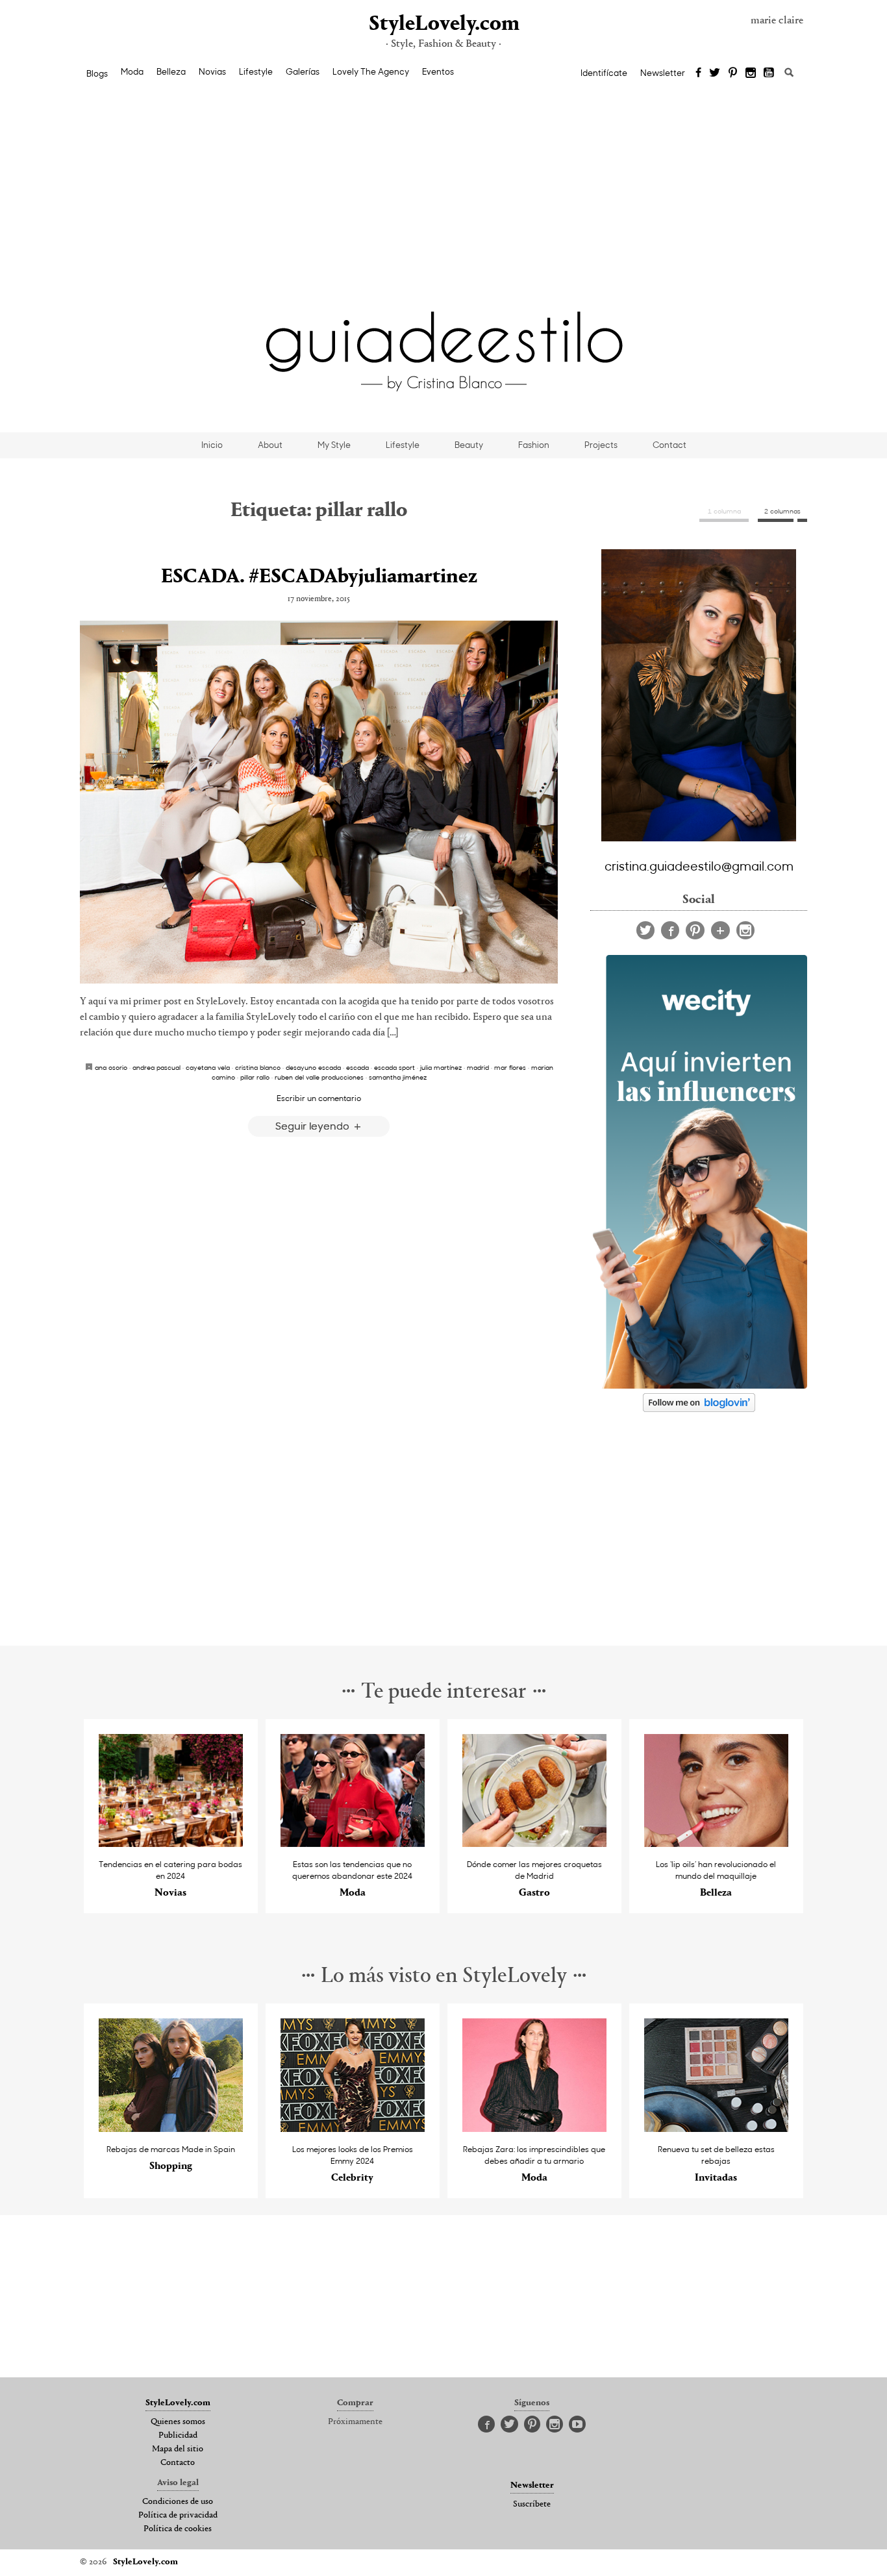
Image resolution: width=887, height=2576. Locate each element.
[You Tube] (769, 73)
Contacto (178, 2463)
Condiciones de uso (178, 2502)
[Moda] (353, 1843)
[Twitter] (715, 73)
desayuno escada (313, 1067)
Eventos (438, 71)
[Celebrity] (353, 2128)
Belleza (171, 71)
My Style (334, 445)
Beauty (469, 445)
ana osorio (111, 1067)
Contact (669, 445)
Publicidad (178, 2436)
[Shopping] (171, 2128)
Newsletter (663, 73)
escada (357, 1067)
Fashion (534, 445)
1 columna (724, 511)
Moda (132, 71)
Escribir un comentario (319, 1098)
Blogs (97, 73)
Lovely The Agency (371, 71)
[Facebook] (698, 73)
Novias (212, 71)
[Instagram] (751, 73)
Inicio (212, 445)
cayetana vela (208, 1067)
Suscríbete (532, 2505)
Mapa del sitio (178, 2449)
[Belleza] (717, 1843)
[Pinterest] (733, 73)
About (270, 445)
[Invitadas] (717, 2128)
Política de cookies (178, 2529)
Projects (601, 445)
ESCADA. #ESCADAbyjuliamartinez (319, 577)
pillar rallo (255, 1077)
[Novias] (171, 1843)
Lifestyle (256, 71)
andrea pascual (156, 1067)
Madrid (478, 1067)
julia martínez (441, 1067)
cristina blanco (258, 1067)
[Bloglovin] (720, 930)
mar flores (510, 1067)
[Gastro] (535, 1843)
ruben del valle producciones (319, 1077)
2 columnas (782, 511)
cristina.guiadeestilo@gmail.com (699, 865)
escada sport (394, 1067)
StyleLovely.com (443, 24)
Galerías (303, 71)
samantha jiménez (398, 1077)
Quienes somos (178, 2422)
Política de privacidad (178, 2516)
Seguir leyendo (314, 1125)
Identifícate (604, 73)
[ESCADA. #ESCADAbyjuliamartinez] (319, 802)
